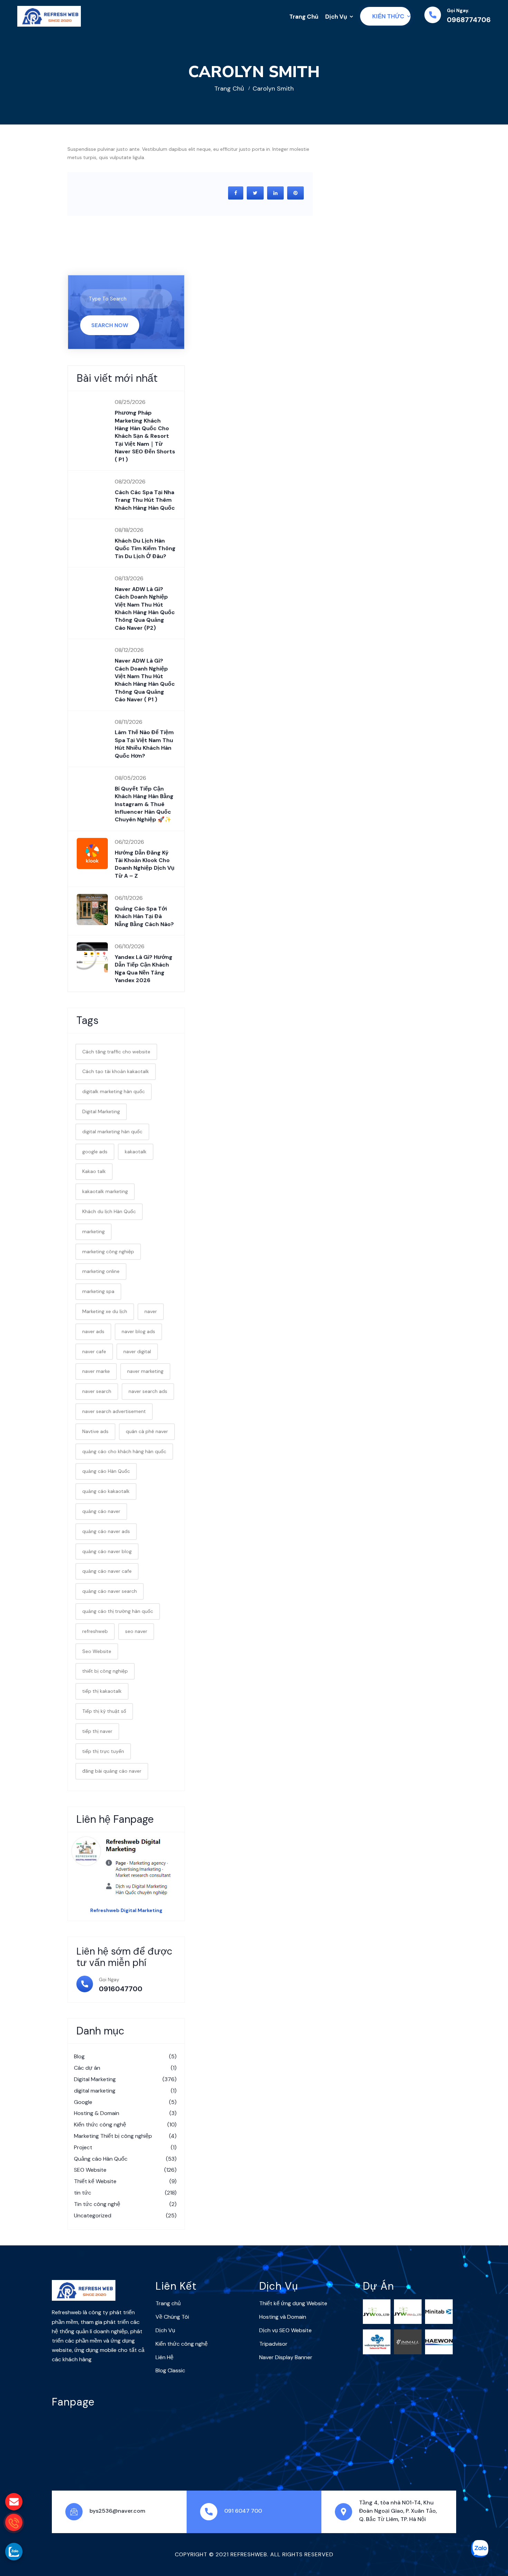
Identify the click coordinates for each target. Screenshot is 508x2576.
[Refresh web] (49, 16)
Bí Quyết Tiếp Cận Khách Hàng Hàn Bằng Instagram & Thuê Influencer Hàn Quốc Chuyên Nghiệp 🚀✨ (144, 804)
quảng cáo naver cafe (107, 1571)
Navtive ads (95, 1431)
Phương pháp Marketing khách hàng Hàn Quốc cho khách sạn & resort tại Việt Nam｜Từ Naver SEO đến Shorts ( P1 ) (145, 436)
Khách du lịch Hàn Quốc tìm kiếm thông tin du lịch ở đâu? (145, 548)
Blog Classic (170, 2370)
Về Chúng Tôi (172, 2317)
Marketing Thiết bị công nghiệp (125, 2136)
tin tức (125, 2193)
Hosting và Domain (283, 2317)
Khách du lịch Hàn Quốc (109, 1211)
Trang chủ (229, 89)
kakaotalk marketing (105, 1191)
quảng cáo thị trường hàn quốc (118, 1611)
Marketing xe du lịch (105, 1311)
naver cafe (94, 1351)
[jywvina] (408, 2311)
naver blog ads (138, 1331)
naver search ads (148, 1391)
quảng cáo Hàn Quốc (106, 1471)
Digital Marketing (101, 1111)
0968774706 (469, 20)
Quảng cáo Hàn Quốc (125, 2159)
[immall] (408, 2342)
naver (151, 1311)
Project (125, 2147)
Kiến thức (388, 16)
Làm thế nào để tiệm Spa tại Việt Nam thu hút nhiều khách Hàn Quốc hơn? (144, 744)
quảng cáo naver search (110, 1591)
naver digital (137, 1351)
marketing (93, 1231)
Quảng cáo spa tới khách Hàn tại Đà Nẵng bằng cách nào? (144, 916)
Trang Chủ (304, 17)
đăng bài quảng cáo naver (112, 1771)
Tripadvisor (273, 2344)
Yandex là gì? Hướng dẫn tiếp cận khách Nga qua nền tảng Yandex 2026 (144, 969)
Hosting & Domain (125, 2113)
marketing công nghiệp (108, 1252)
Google (125, 2102)
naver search (97, 1391)
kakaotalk (136, 1152)
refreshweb (95, 1631)
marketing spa (98, 1291)
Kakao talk (94, 1171)
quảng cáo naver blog (107, 1551)
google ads (95, 1152)
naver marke (96, 1371)
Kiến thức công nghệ (125, 2125)
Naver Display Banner (286, 2357)
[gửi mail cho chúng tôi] (14, 2502)
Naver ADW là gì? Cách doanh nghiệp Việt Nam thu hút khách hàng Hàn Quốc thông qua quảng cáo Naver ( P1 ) (145, 680)
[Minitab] (439, 2311)
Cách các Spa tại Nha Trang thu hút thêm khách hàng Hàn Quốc (145, 500)
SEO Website (125, 2170)
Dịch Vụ (336, 17)
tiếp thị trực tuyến (103, 1751)
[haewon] (439, 2342)
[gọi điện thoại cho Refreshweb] (14, 2522)
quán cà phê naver (147, 1431)
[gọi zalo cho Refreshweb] (14, 2551)
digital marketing (125, 2091)
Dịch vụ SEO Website (285, 2330)
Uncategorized (125, 2215)
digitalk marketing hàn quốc (114, 1091)
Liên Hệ (164, 2357)
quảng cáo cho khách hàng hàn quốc (124, 1451)
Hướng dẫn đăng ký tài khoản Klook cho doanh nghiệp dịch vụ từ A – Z (145, 864)
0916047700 (121, 1989)
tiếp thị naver (97, 1731)
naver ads (93, 1331)
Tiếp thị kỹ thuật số (104, 1711)
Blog (125, 2056)
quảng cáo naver (101, 1511)
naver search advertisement (114, 1411)
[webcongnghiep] (377, 2342)
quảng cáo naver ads (106, 1531)
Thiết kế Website (125, 2181)
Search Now (110, 325)
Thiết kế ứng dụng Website (293, 2303)
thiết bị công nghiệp (105, 1671)
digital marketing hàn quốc (112, 1132)
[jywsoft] (377, 2311)
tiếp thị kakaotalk (102, 1691)
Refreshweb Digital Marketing (126, 1910)
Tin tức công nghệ (125, 2204)
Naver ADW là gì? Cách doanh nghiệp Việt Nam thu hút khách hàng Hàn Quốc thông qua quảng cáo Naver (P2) (145, 608)
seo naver (136, 1631)
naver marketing (145, 1371)
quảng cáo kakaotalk (106, 1491)
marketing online (101, 1271)
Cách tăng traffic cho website (116, 1052)
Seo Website (97, 1651)
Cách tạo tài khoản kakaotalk (116, 1071)
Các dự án (125, 2068)
